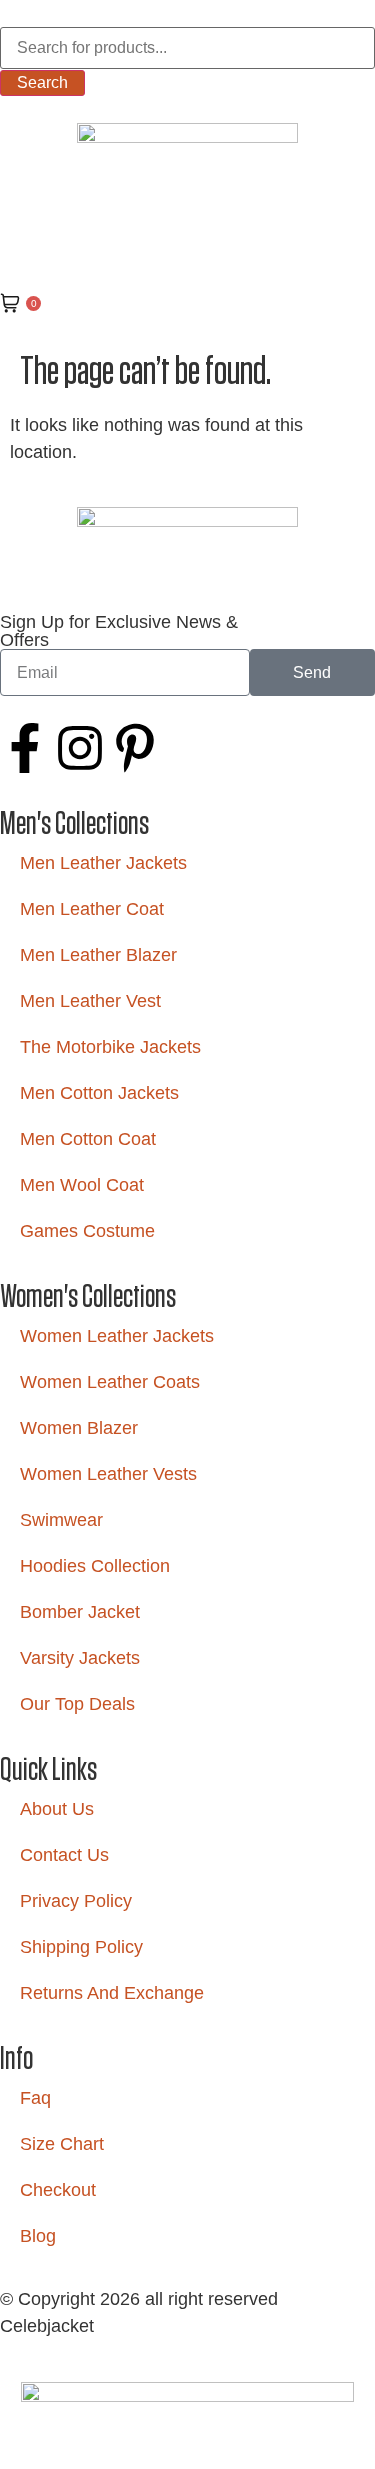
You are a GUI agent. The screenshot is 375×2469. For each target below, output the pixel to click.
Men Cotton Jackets (99, 1093)
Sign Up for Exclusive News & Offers (119, 631)
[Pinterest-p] (135, 748)
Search (42, 82)
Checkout (58, 2190)
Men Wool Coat (82, 1185)
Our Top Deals (77, 1704)
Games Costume (87, 1231)
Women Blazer (79, 1428)
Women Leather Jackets (117, 1336)
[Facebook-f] (25, 748)
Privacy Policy (76, 1901)
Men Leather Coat (92, 909)
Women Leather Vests (108, 1474)
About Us (57, 1809)
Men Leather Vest (90, 1001)
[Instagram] (80, 748)
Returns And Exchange (112, 1993)
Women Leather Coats (110, 1382)
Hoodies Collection (95, 1566)
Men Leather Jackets (103, 863)
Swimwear (61, 1520)
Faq (35, 2098)
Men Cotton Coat (88, 1139)
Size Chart (62, 2144)
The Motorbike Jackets (110, 1047)
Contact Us (64, 1855)
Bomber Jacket (80, 1612)
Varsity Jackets (80, 1658)
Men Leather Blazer (98, 955)
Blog (38, 2236)
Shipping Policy (81, 1947)
